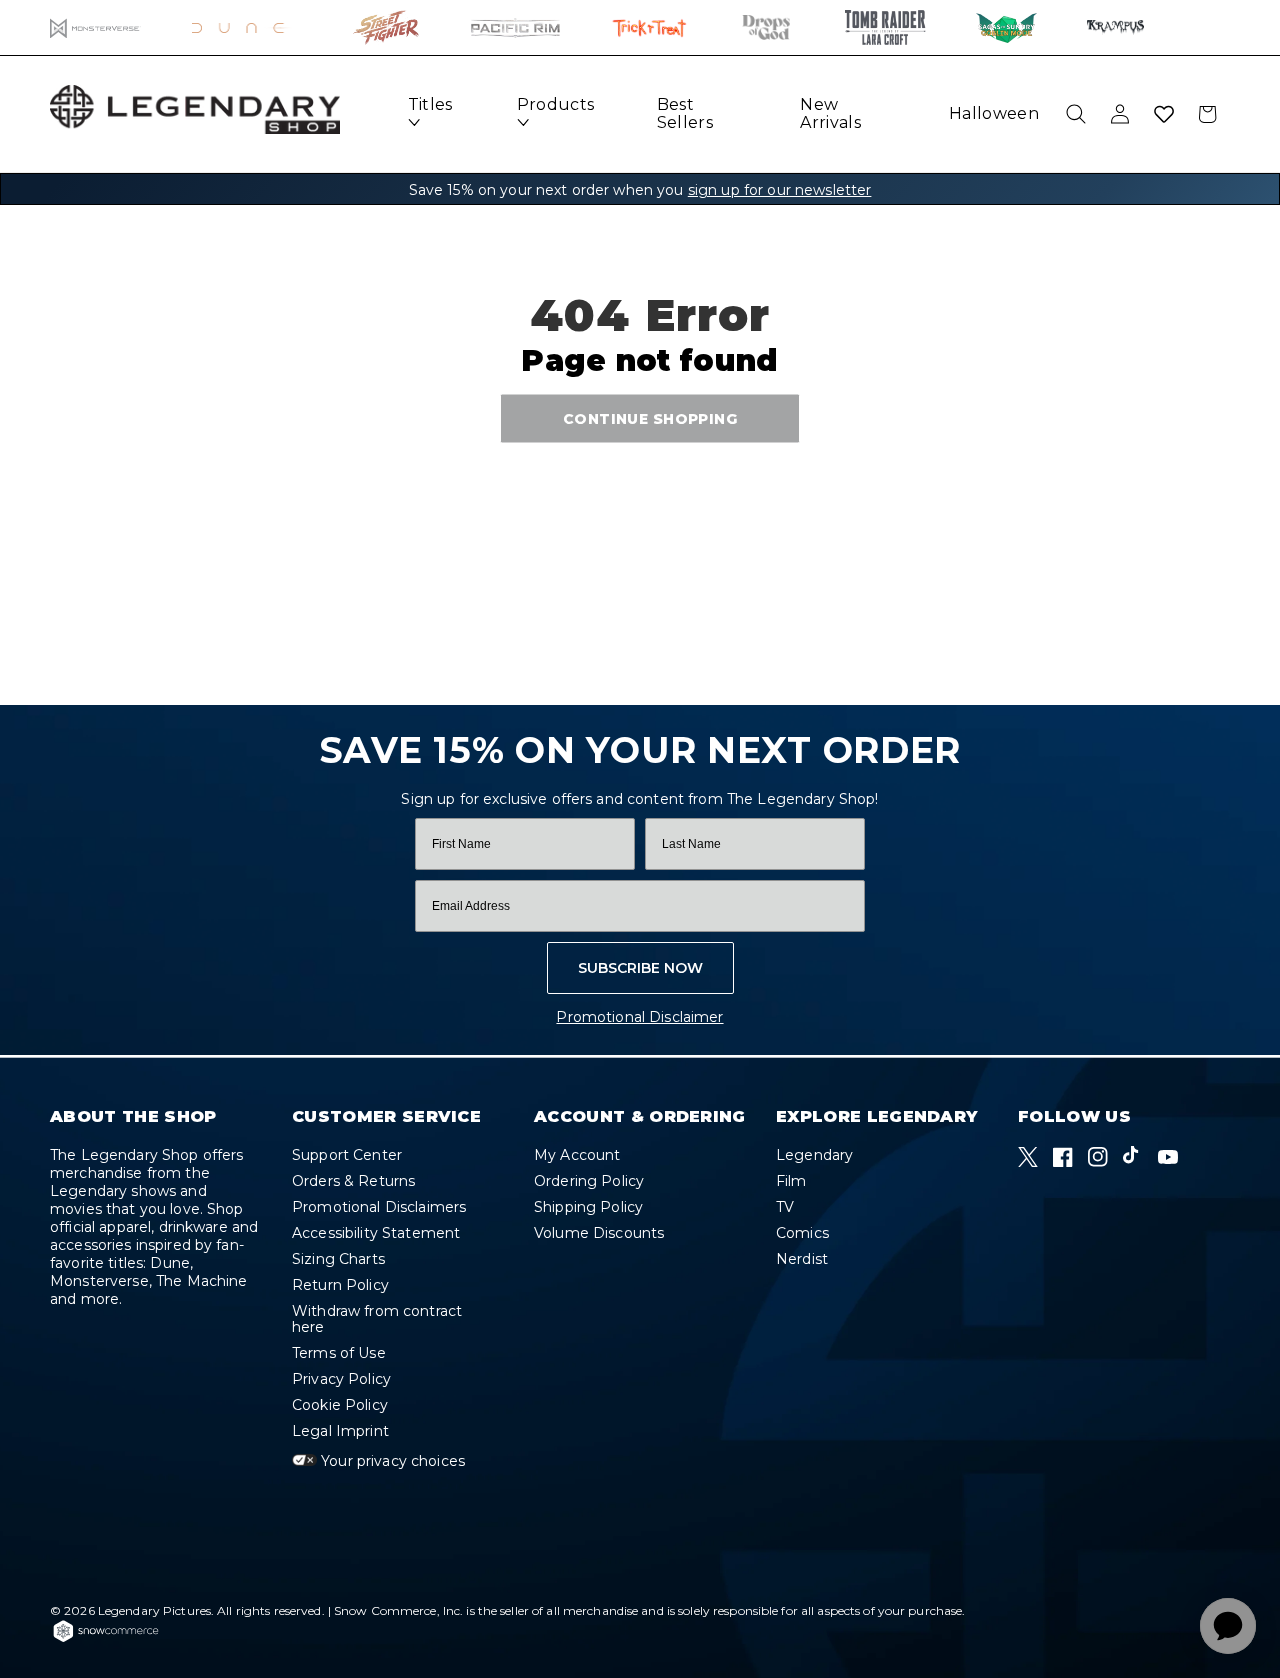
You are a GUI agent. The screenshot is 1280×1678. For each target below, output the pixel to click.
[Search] (1076, 114)
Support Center (347, 1155)
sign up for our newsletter (780, 190)
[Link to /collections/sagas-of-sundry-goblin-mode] (1006, 27)
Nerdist (802, 1259)
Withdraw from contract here (377, 1319)
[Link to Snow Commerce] (106, 1639)
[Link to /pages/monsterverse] (95, 27)
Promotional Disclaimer (639, 1017)
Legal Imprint (340, 1431)
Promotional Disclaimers (379, 1207)
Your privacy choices (391, 1461)
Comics (802, 1233)
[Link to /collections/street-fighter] (386, 27)
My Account (577, 1155)
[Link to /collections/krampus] (1115, 27)
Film (791, 1181)
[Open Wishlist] (1164, 114)
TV (785, 1207)
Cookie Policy (340, 1405)
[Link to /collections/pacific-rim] (515, 27)
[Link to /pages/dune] (247, 27)
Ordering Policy (589, 1181)
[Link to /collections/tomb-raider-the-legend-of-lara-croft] (885, 27)
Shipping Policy (588, 1207)
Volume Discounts (599, 1233)
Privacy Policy (341, 1379)
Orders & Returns (353, 1181)
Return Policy (340, 1285)
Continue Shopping (650, 419)
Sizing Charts (338, 1259)
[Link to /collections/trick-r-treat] (649, 27)
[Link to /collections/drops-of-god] (766, 27)
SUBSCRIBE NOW (640, 968)
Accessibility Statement (376, 1233)
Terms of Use (339, 1353)
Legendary (814, 1155)
